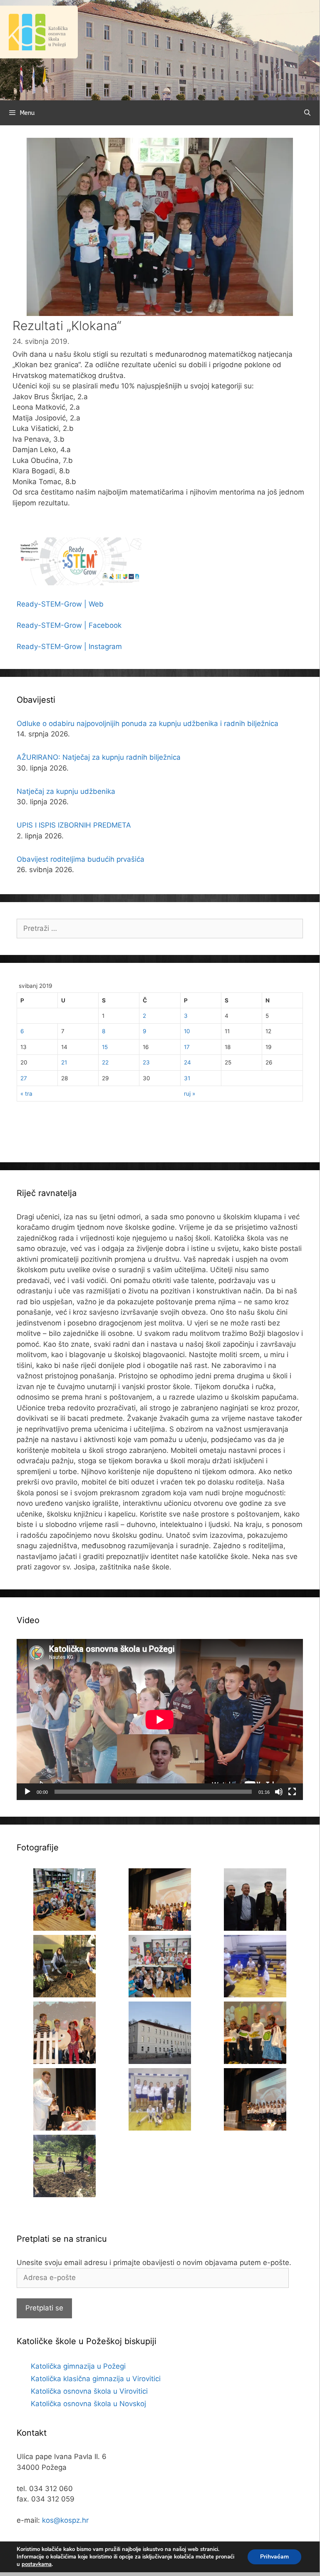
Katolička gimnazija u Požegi (78, 2366)
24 (187, 1062)
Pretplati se (44, 2308)
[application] (160, 1719)
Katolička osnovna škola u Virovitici (89, 2391)
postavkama (37, 2564)
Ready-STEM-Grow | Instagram (69, 646)
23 (146, 1062)
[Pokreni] (27, 1792)
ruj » (190, 1094)
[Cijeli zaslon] (292, 1792)
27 (24, 1078)
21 (64, 1062)
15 (105, 1047)
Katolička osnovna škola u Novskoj (88, 2404)
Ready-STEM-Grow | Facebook (69, 625)
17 (187, 1047)
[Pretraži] (307, 113)
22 (105, 1062)
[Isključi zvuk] (279, 1792)
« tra (26, 1094)
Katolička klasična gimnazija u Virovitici (96, 2379)
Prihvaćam (274, 2557)
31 (187, 1078)
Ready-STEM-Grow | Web (60, 604)
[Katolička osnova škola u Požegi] (160, 50)
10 (187, 1031)
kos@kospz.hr (65, 2520)
